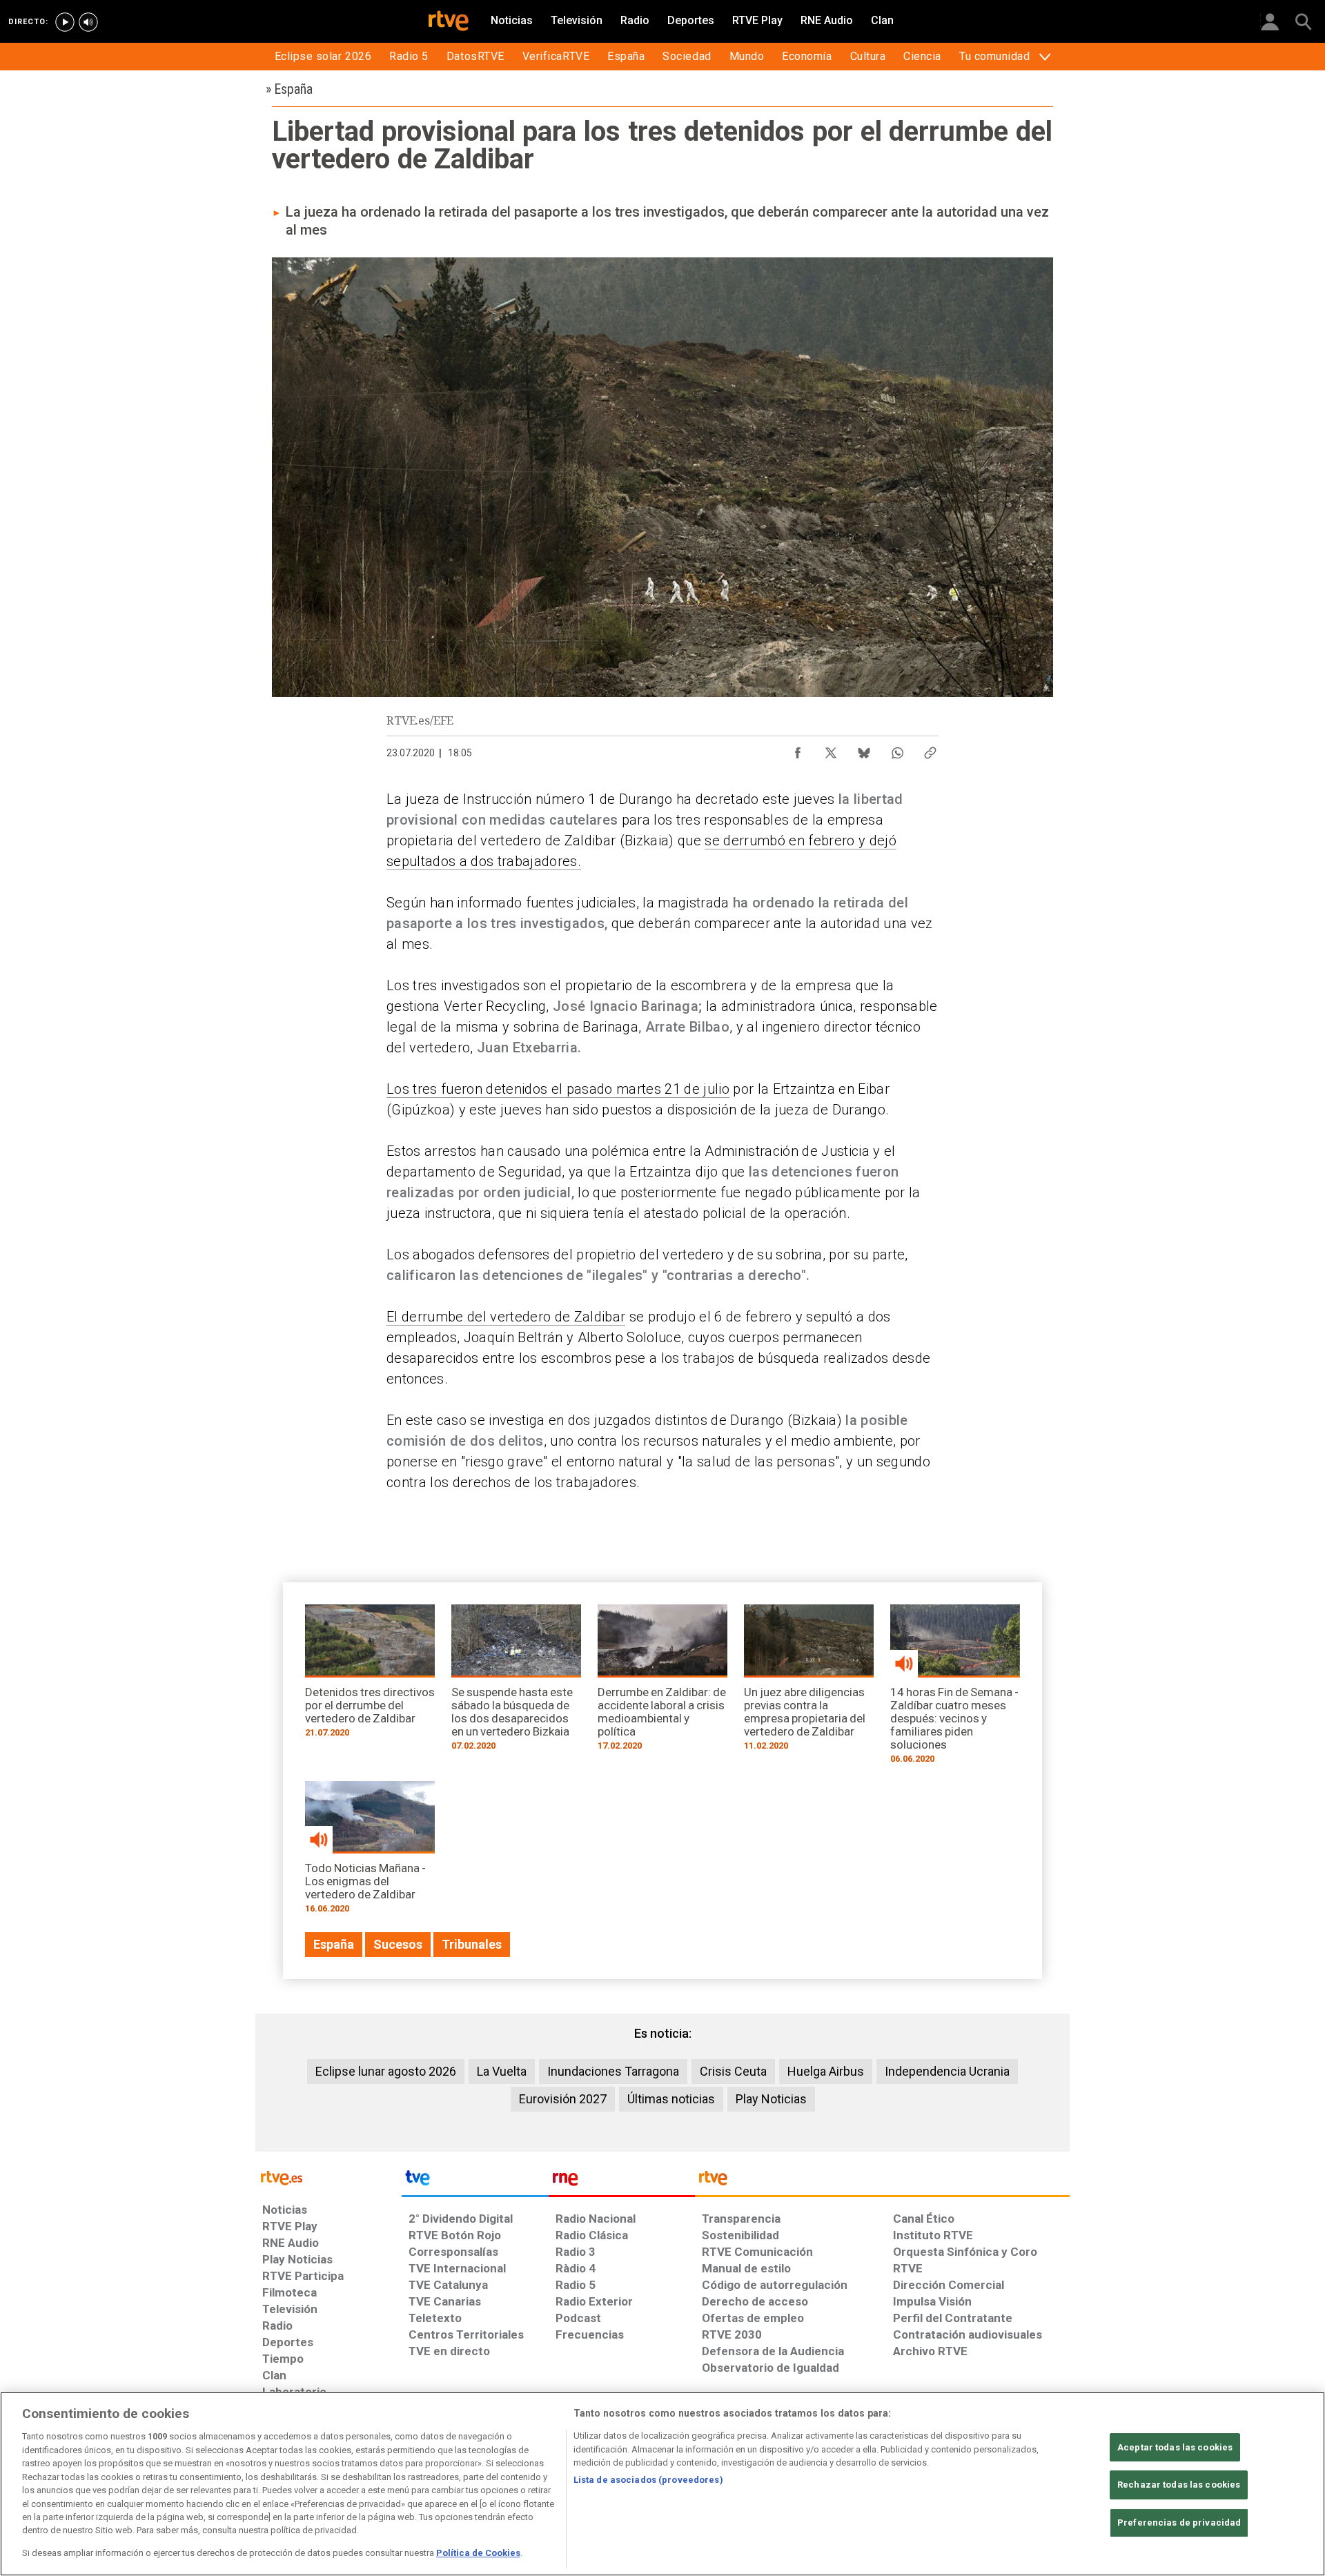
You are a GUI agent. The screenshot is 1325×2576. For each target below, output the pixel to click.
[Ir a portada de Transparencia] (882, 2181)
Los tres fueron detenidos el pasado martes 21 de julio (558, 1089)
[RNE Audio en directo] (88, 22)
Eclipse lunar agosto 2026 (386, 2071)
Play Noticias (771, 2099)
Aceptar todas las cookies (1175, 2447)
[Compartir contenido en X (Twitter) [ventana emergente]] (831, 749)
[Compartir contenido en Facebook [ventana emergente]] (798, 749)
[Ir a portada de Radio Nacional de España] (622, 2181)
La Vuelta (502, 2071)
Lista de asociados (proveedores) (648, 2480)
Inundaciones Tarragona (613, 2071)
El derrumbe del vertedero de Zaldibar (506, 1317)
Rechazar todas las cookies (1179, 2485)
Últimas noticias (671, 2099)
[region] (662, 2484)
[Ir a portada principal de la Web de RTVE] (328, 2177)
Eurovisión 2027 (563, 2099)
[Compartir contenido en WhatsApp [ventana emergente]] (897, 749)
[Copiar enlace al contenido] (930, 749)
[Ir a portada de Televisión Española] (475, 2181)
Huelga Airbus (826, 2071)
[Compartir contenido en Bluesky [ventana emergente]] (864, 749)
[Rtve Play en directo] (65, 22)
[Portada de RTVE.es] (449, 22)
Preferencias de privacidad (1179, 2523)
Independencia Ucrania (947, 2071)
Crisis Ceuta (733, 2071)
